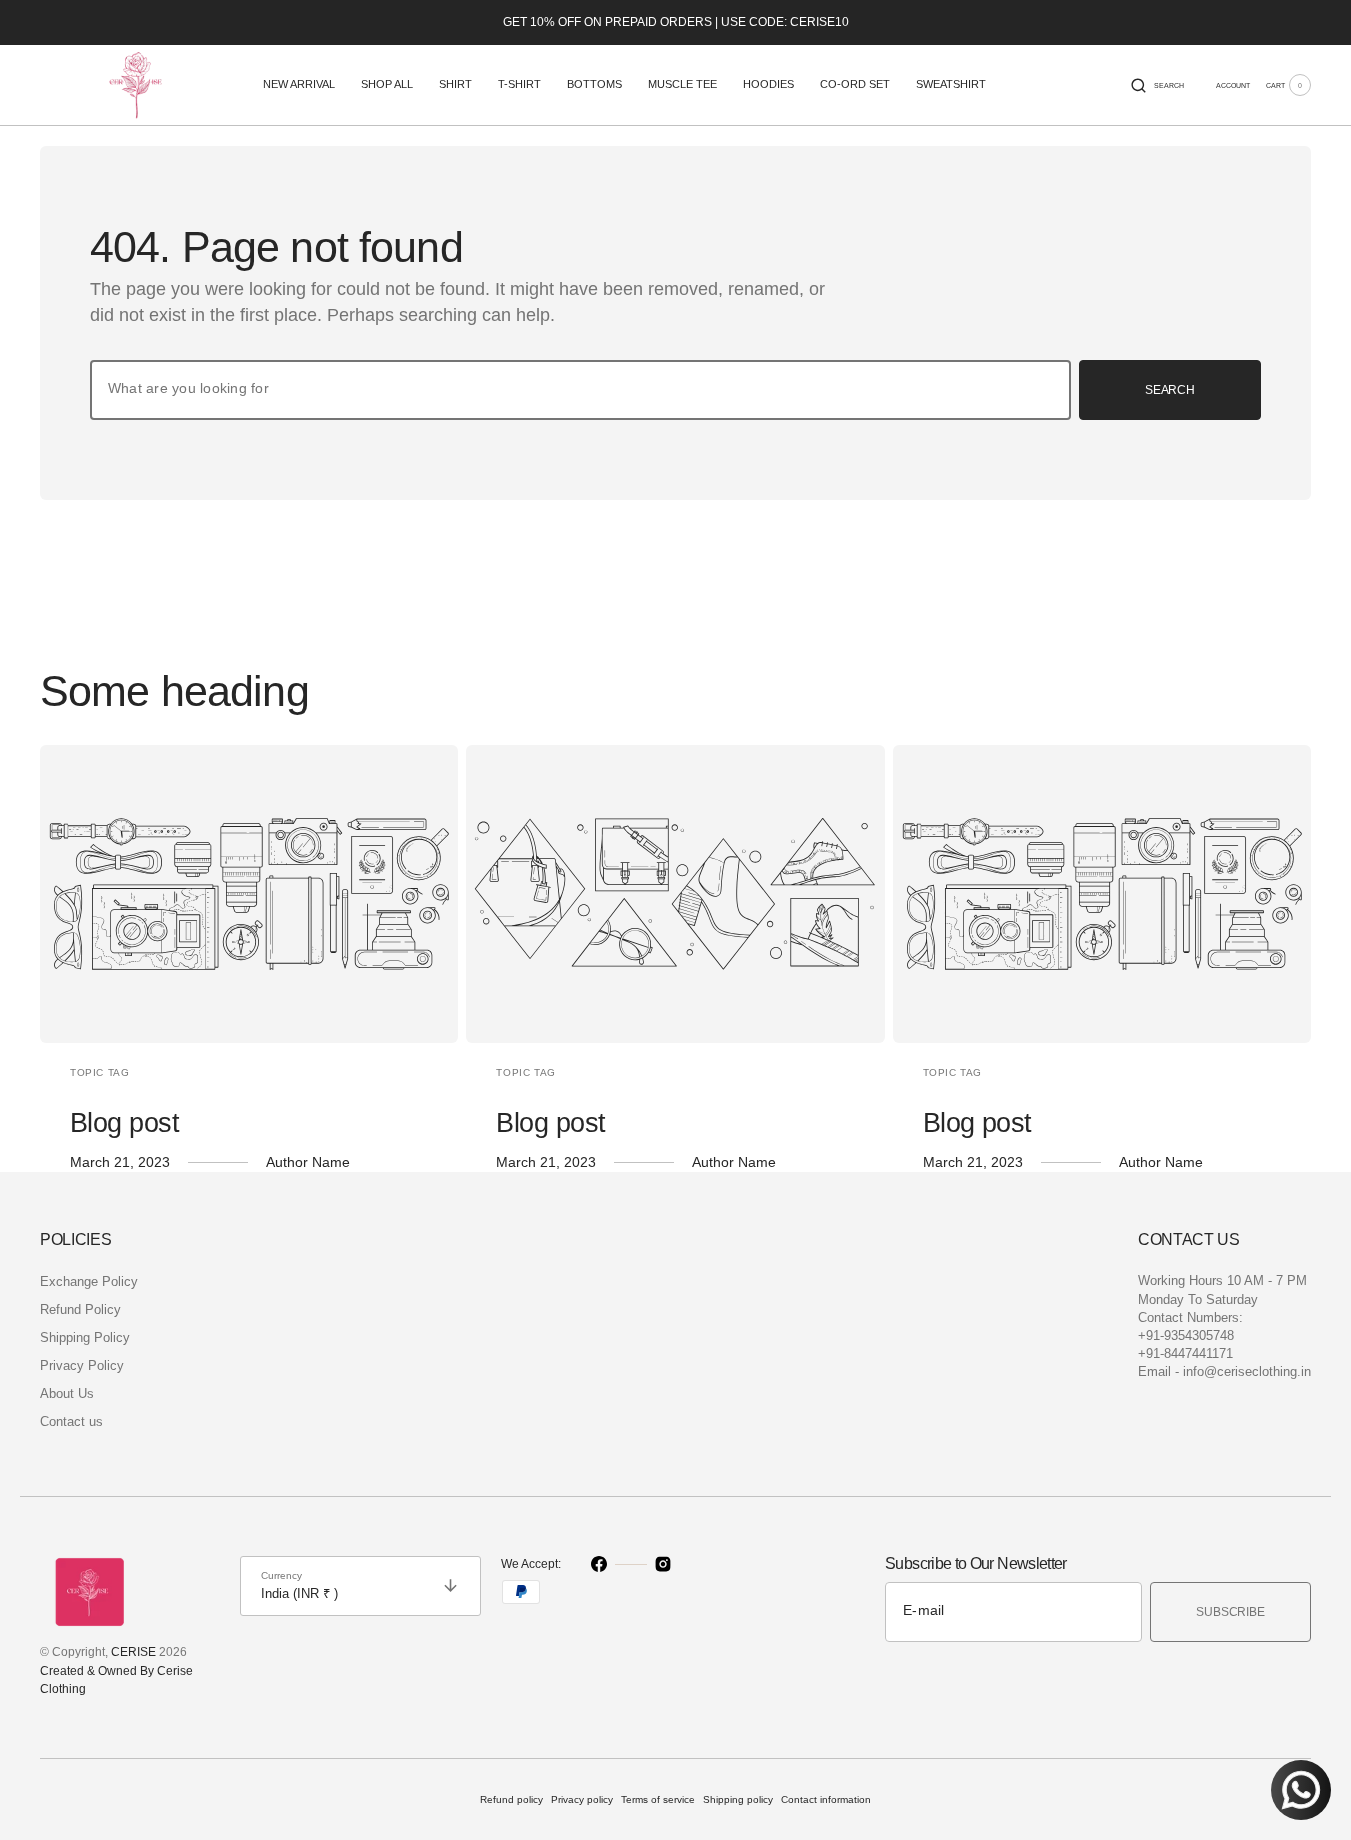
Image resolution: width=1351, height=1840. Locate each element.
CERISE (133, 1652)
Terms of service (658, 1799)
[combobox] (580, 390)
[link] (249, 894)
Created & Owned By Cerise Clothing (116, 1680)
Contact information (826, 1799)
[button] (1157, 85)
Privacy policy (582, 1799)
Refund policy (511, 1799)
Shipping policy (738, 1799)
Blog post (124, 1123)
